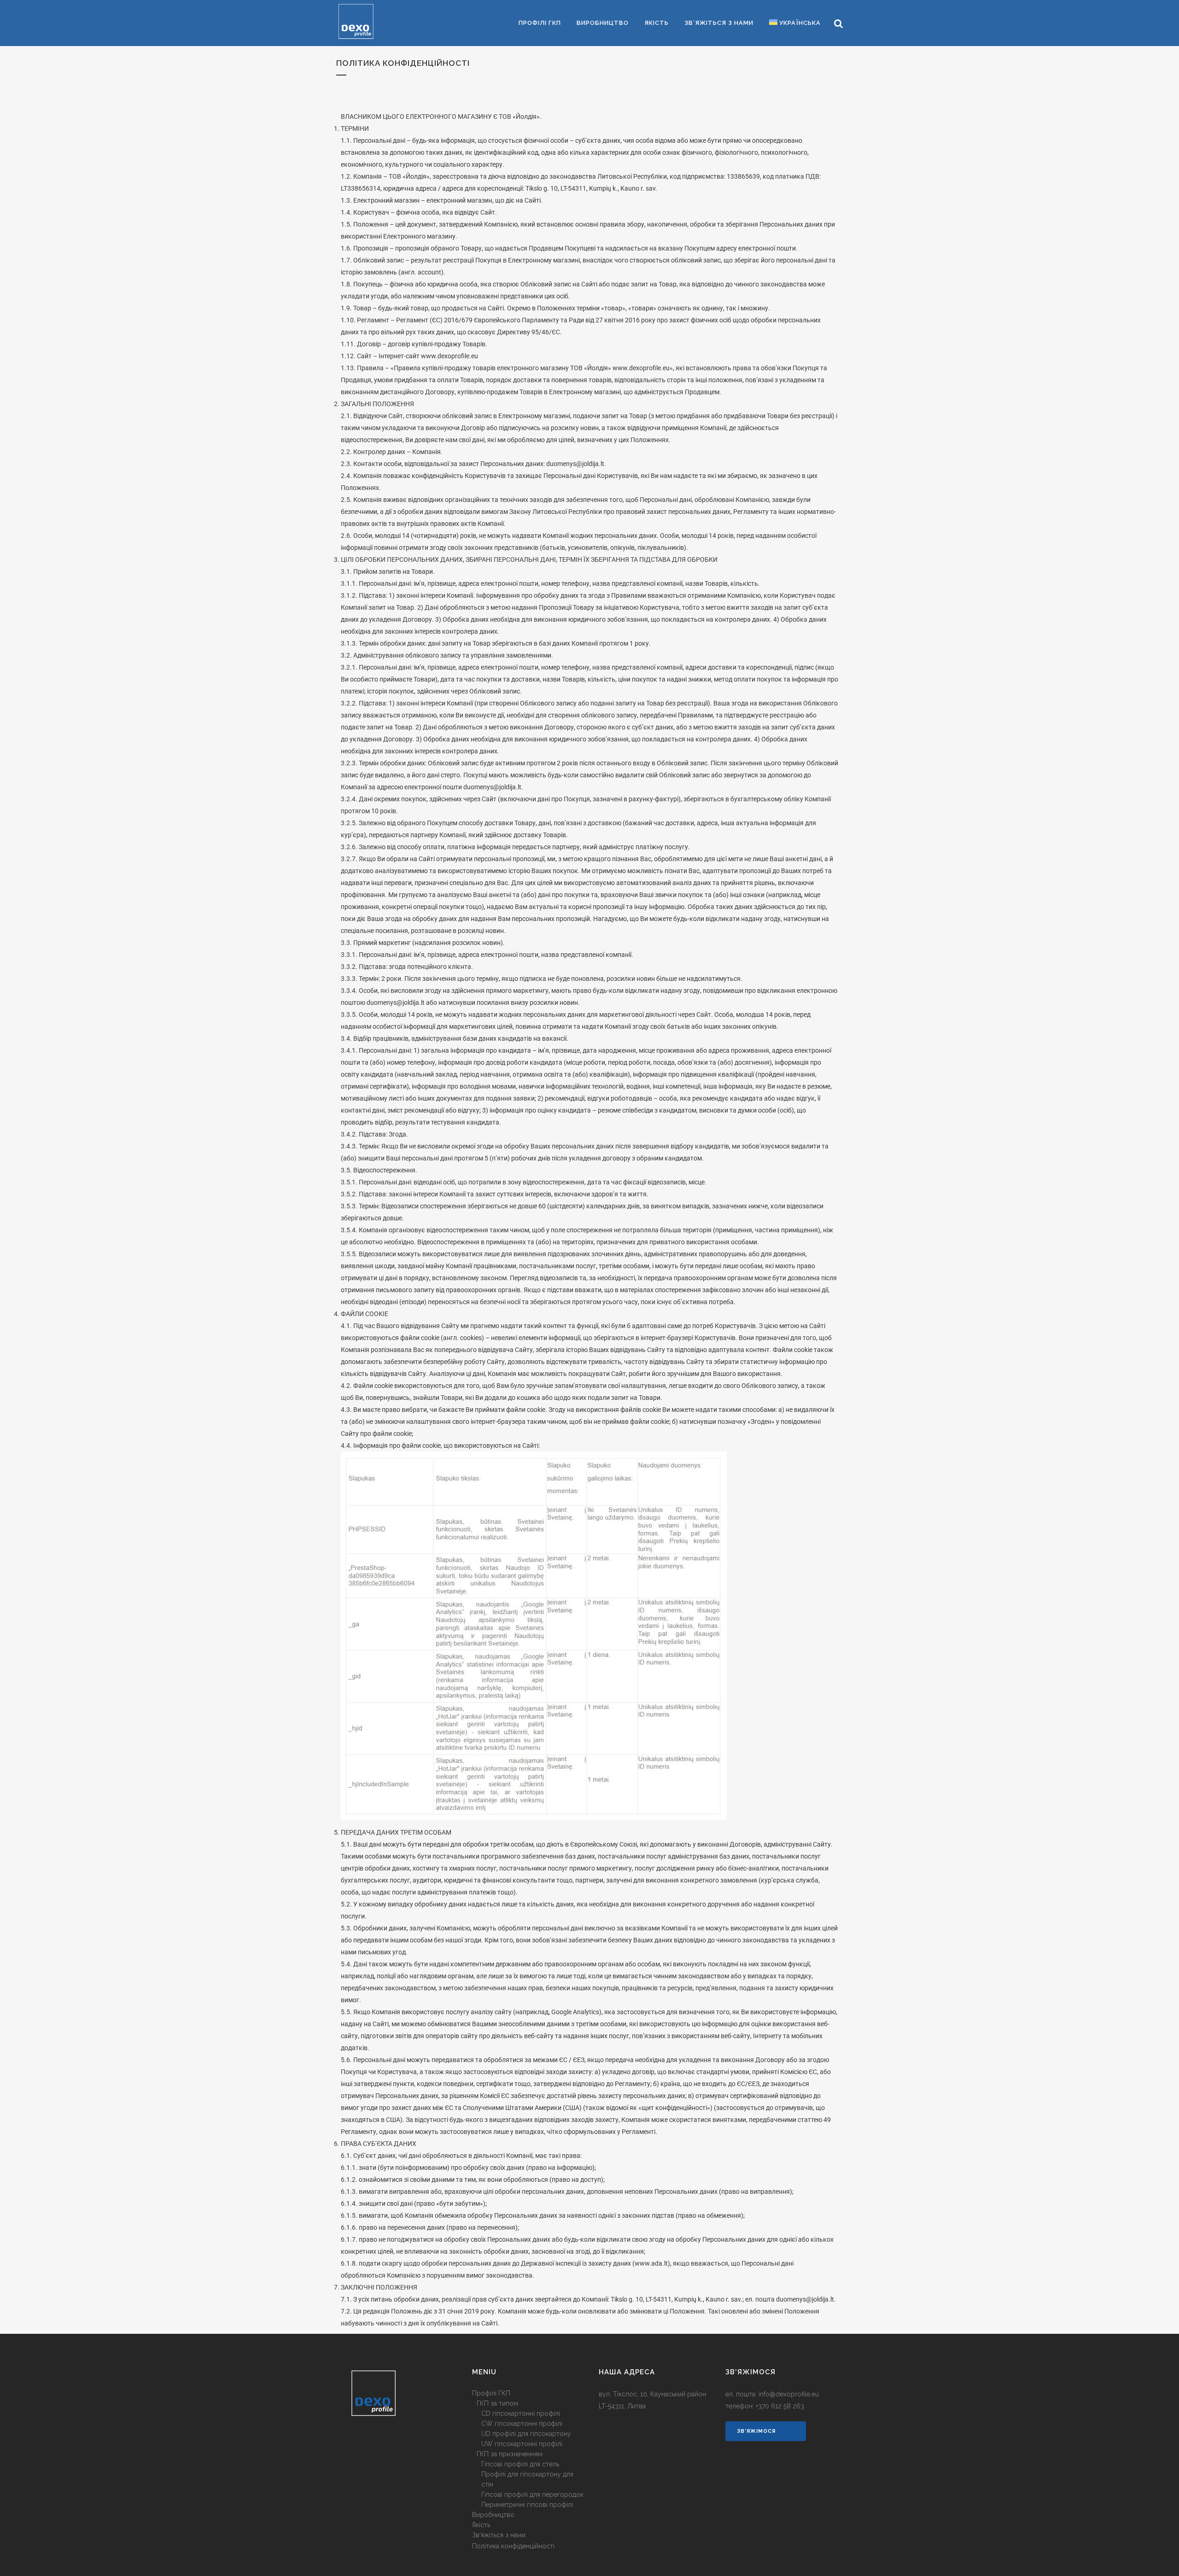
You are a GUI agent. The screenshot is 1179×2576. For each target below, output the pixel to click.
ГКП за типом (497, 2403)
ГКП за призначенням (510, 2454)
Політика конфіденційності (513, 2546)
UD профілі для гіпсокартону (526, 2434)
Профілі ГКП (491, 2393)
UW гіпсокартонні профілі (522, 2444)
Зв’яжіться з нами (499, 2535)
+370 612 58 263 (780, 2406)
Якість (481, 2525)
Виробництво (493, 2515)
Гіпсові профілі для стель (520, 2464)
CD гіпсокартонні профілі (521, 2413)
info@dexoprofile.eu (789, 2394)
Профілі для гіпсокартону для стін (527, 2479)
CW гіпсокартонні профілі (522, 2424)
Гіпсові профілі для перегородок (532, 2494)
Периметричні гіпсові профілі (527, 2505)
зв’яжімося (756, 2431)
